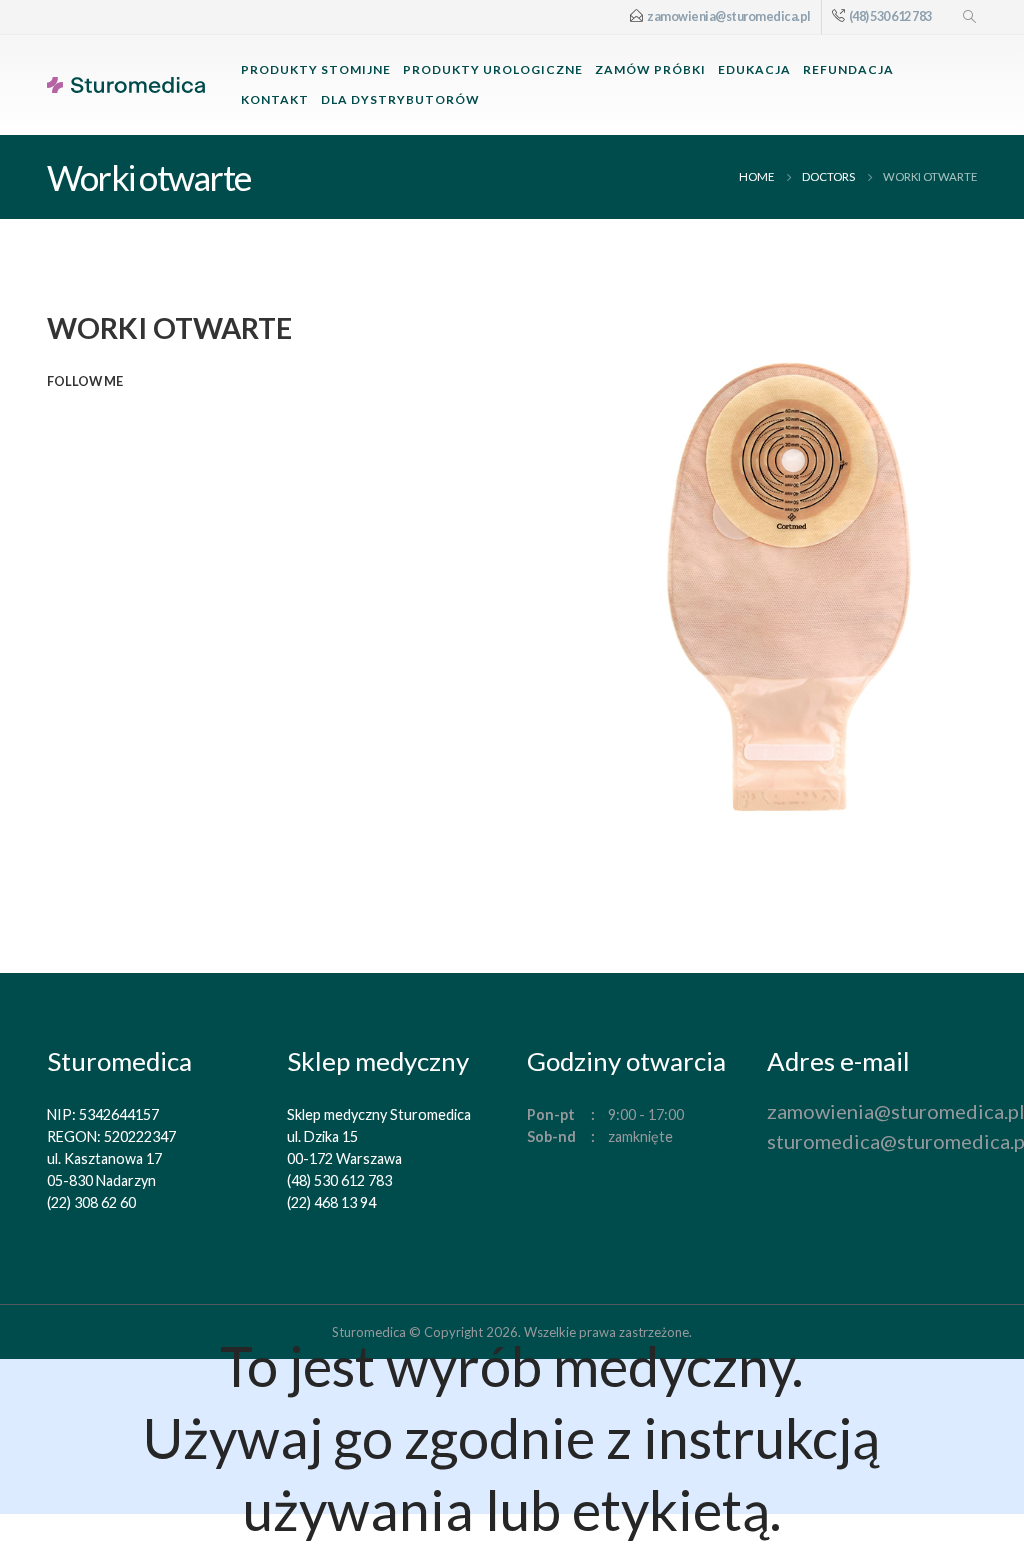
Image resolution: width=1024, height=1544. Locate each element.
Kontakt (275, 99)
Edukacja (754, 69)
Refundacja (848, 69)
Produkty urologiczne (493, 69)
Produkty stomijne (316, 69)
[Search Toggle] (969, 17)
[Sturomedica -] (126, 85)
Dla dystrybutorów (400, 99)
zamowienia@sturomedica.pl (729, 16)
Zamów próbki (650, 69)
